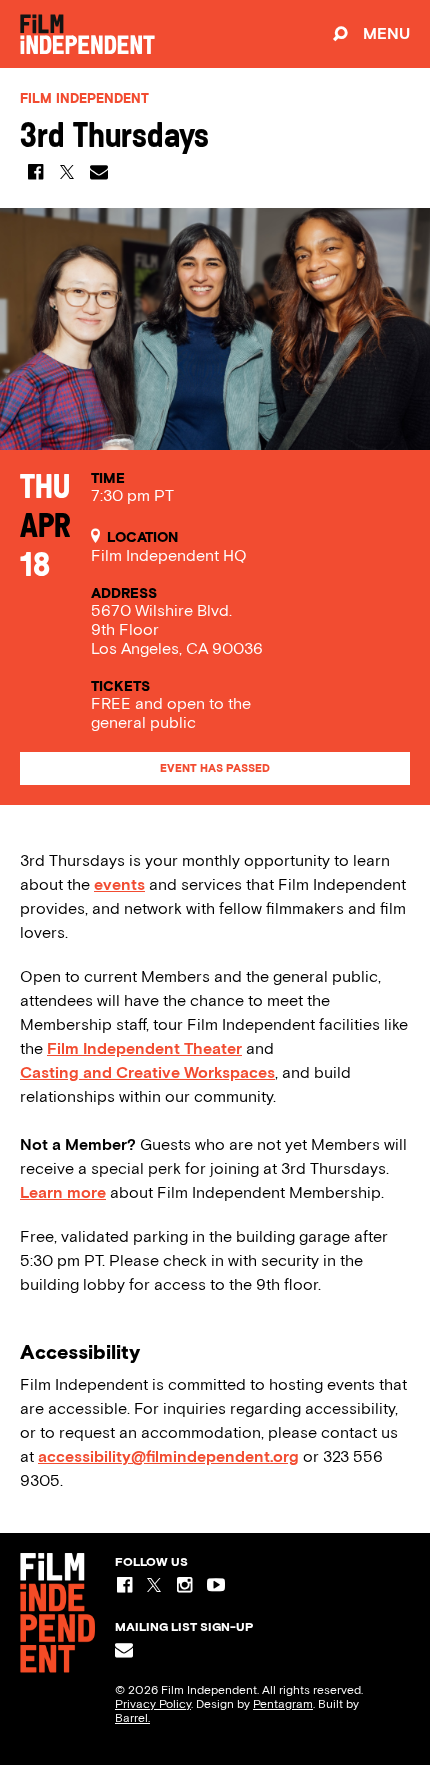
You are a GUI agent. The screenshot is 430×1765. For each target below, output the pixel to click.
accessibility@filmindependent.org (168, 1456)
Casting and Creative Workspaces (147, 1072)
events (119, 884)
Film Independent (84, 98)
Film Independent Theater (144, 1048)
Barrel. (132, 1718)
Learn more (63, 1192)
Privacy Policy (153, 1704)
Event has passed (215, 768)
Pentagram (283, 1704)
